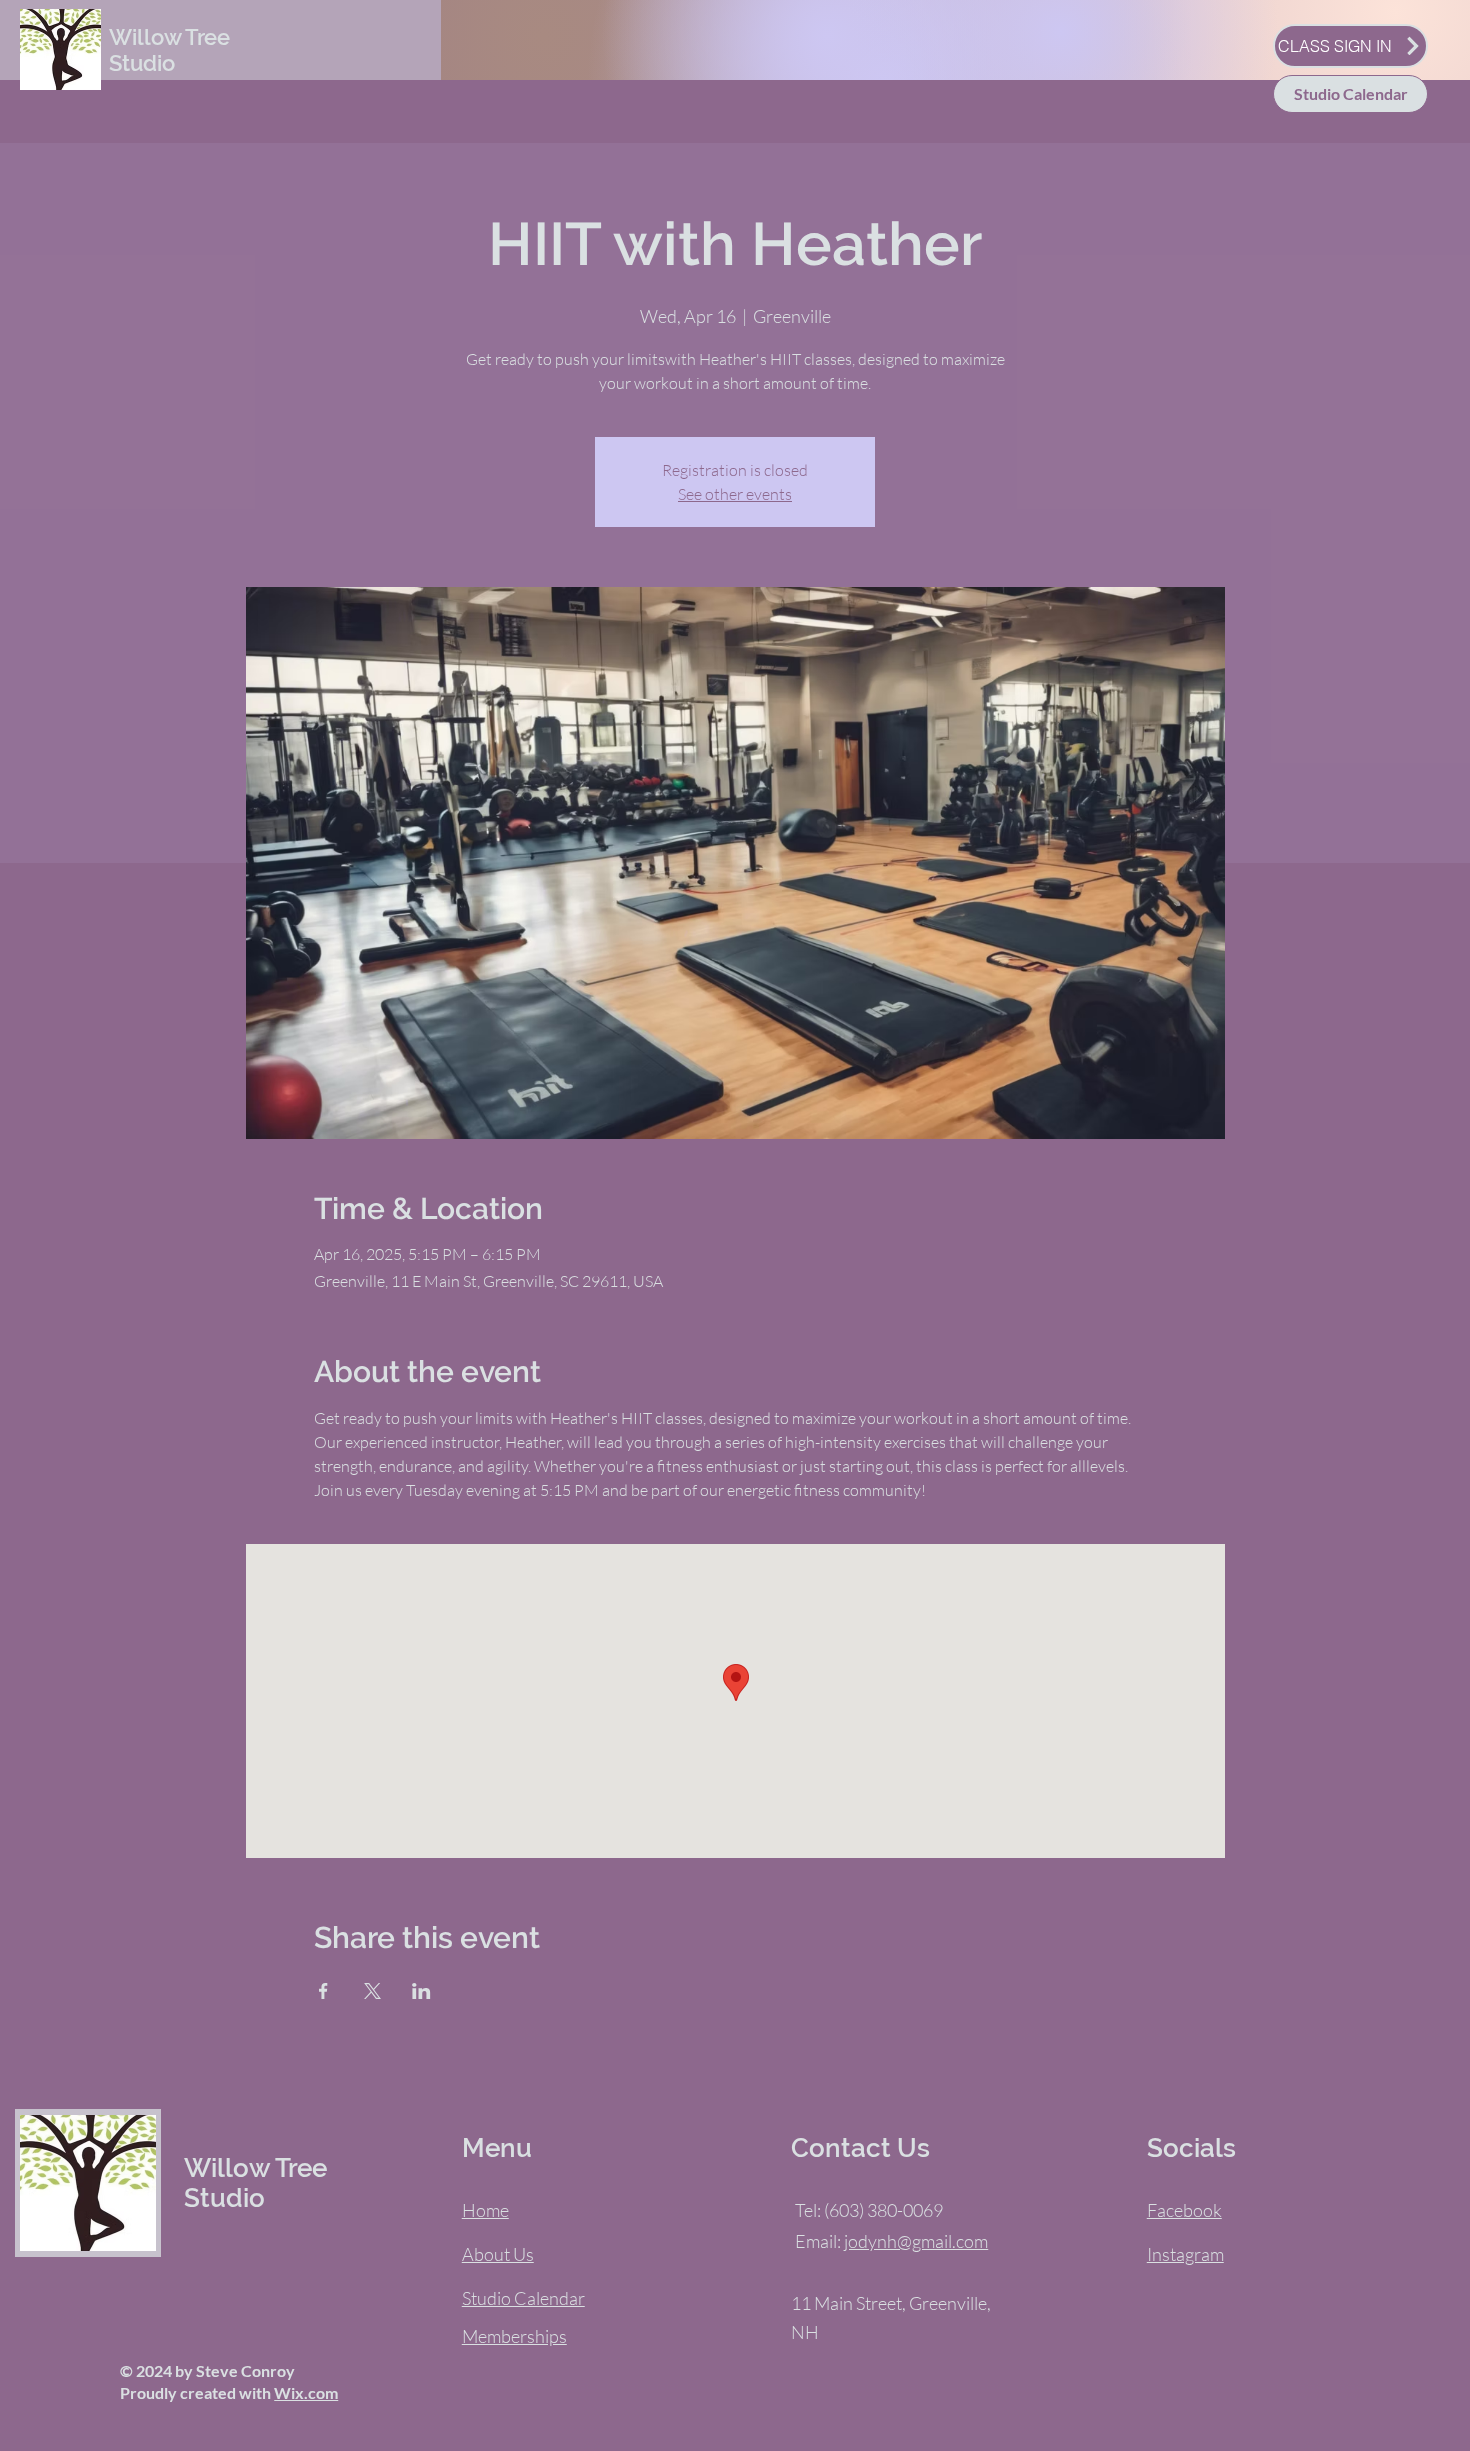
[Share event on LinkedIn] (421, 1991)
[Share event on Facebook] (323, 1991)
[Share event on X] (372, 1991)
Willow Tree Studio (169, 50)
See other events (735, 494)
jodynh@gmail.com (916, 2241)
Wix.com (306, 2392)
